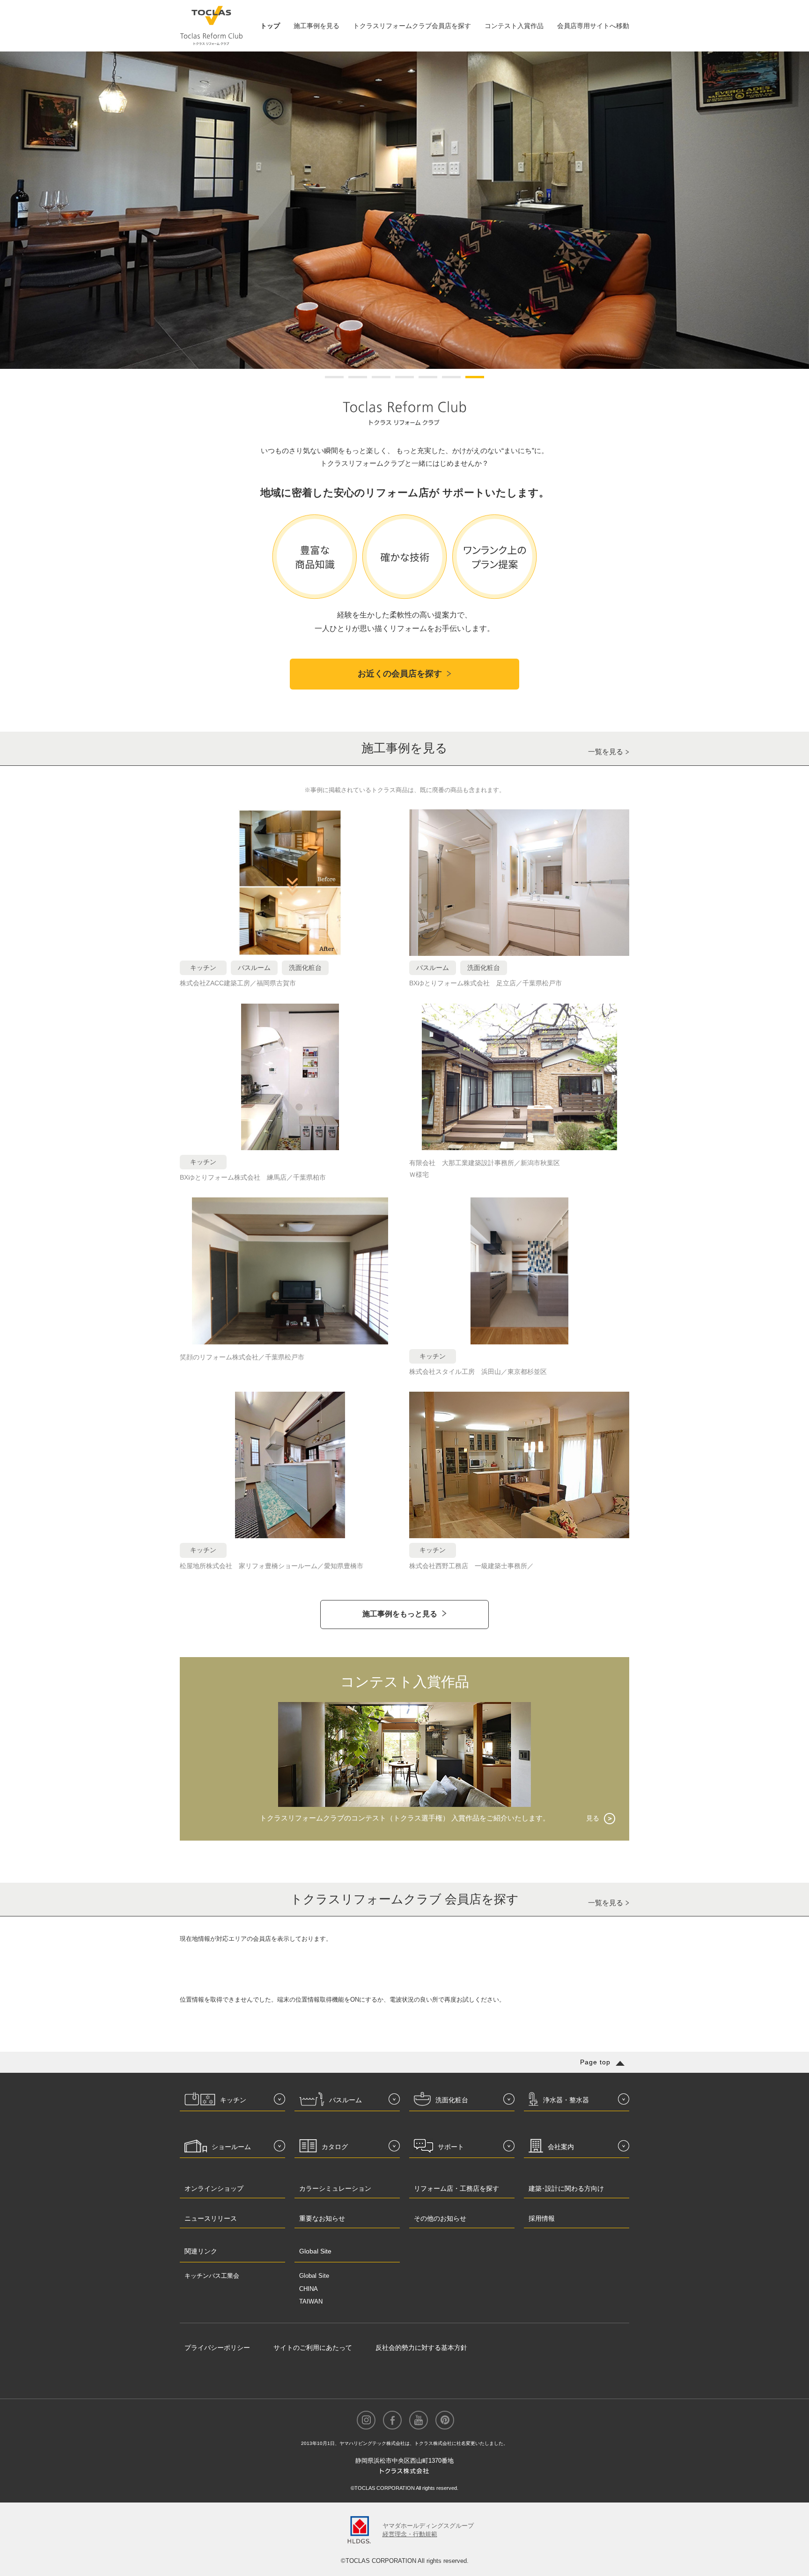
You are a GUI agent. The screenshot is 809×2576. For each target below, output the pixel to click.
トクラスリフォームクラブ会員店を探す (412, 26)
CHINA (309, 2289)
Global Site (314, 2276)
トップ (270, 26)
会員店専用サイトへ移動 (593, 26)
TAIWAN (311, 2301)
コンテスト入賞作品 (514, 26)
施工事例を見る (316, 26)
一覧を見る (606, 752)
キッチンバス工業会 (212, 2276)
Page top (595, 2062)
